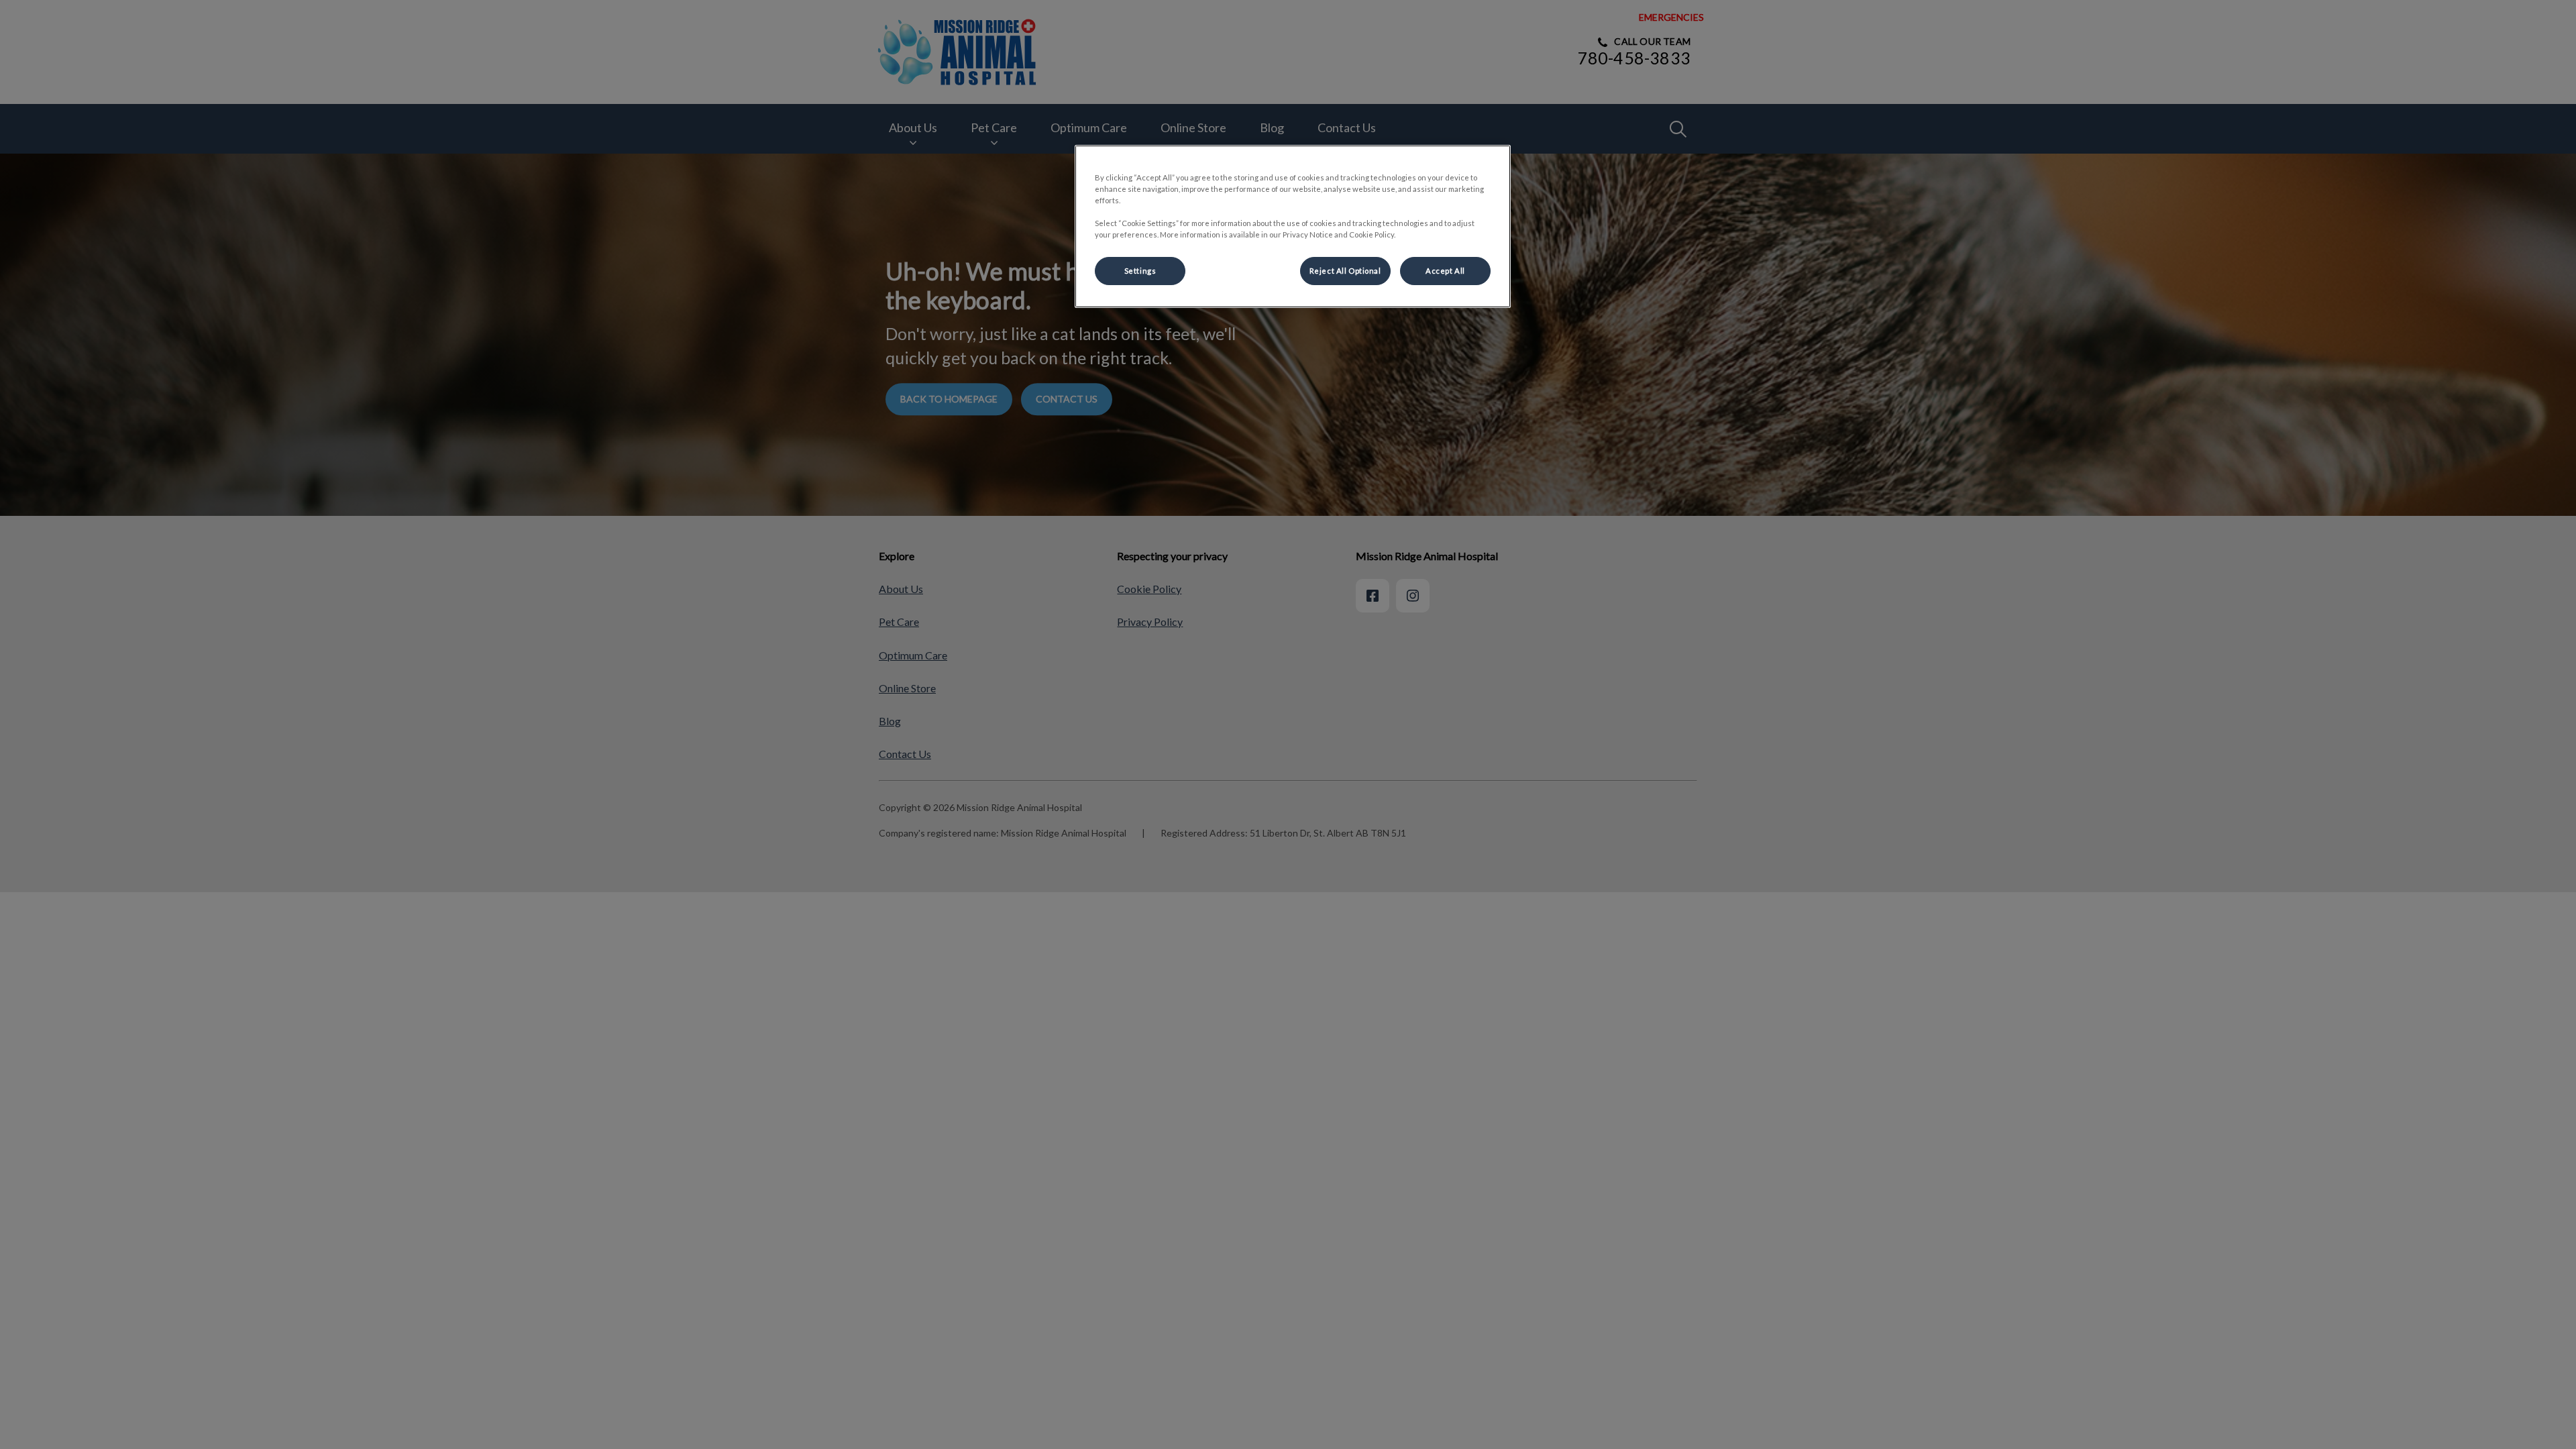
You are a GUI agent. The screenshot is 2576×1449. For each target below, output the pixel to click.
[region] (1293, 226)
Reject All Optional (1345, 271)
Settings (1140, 271)
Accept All (1445, 271)
